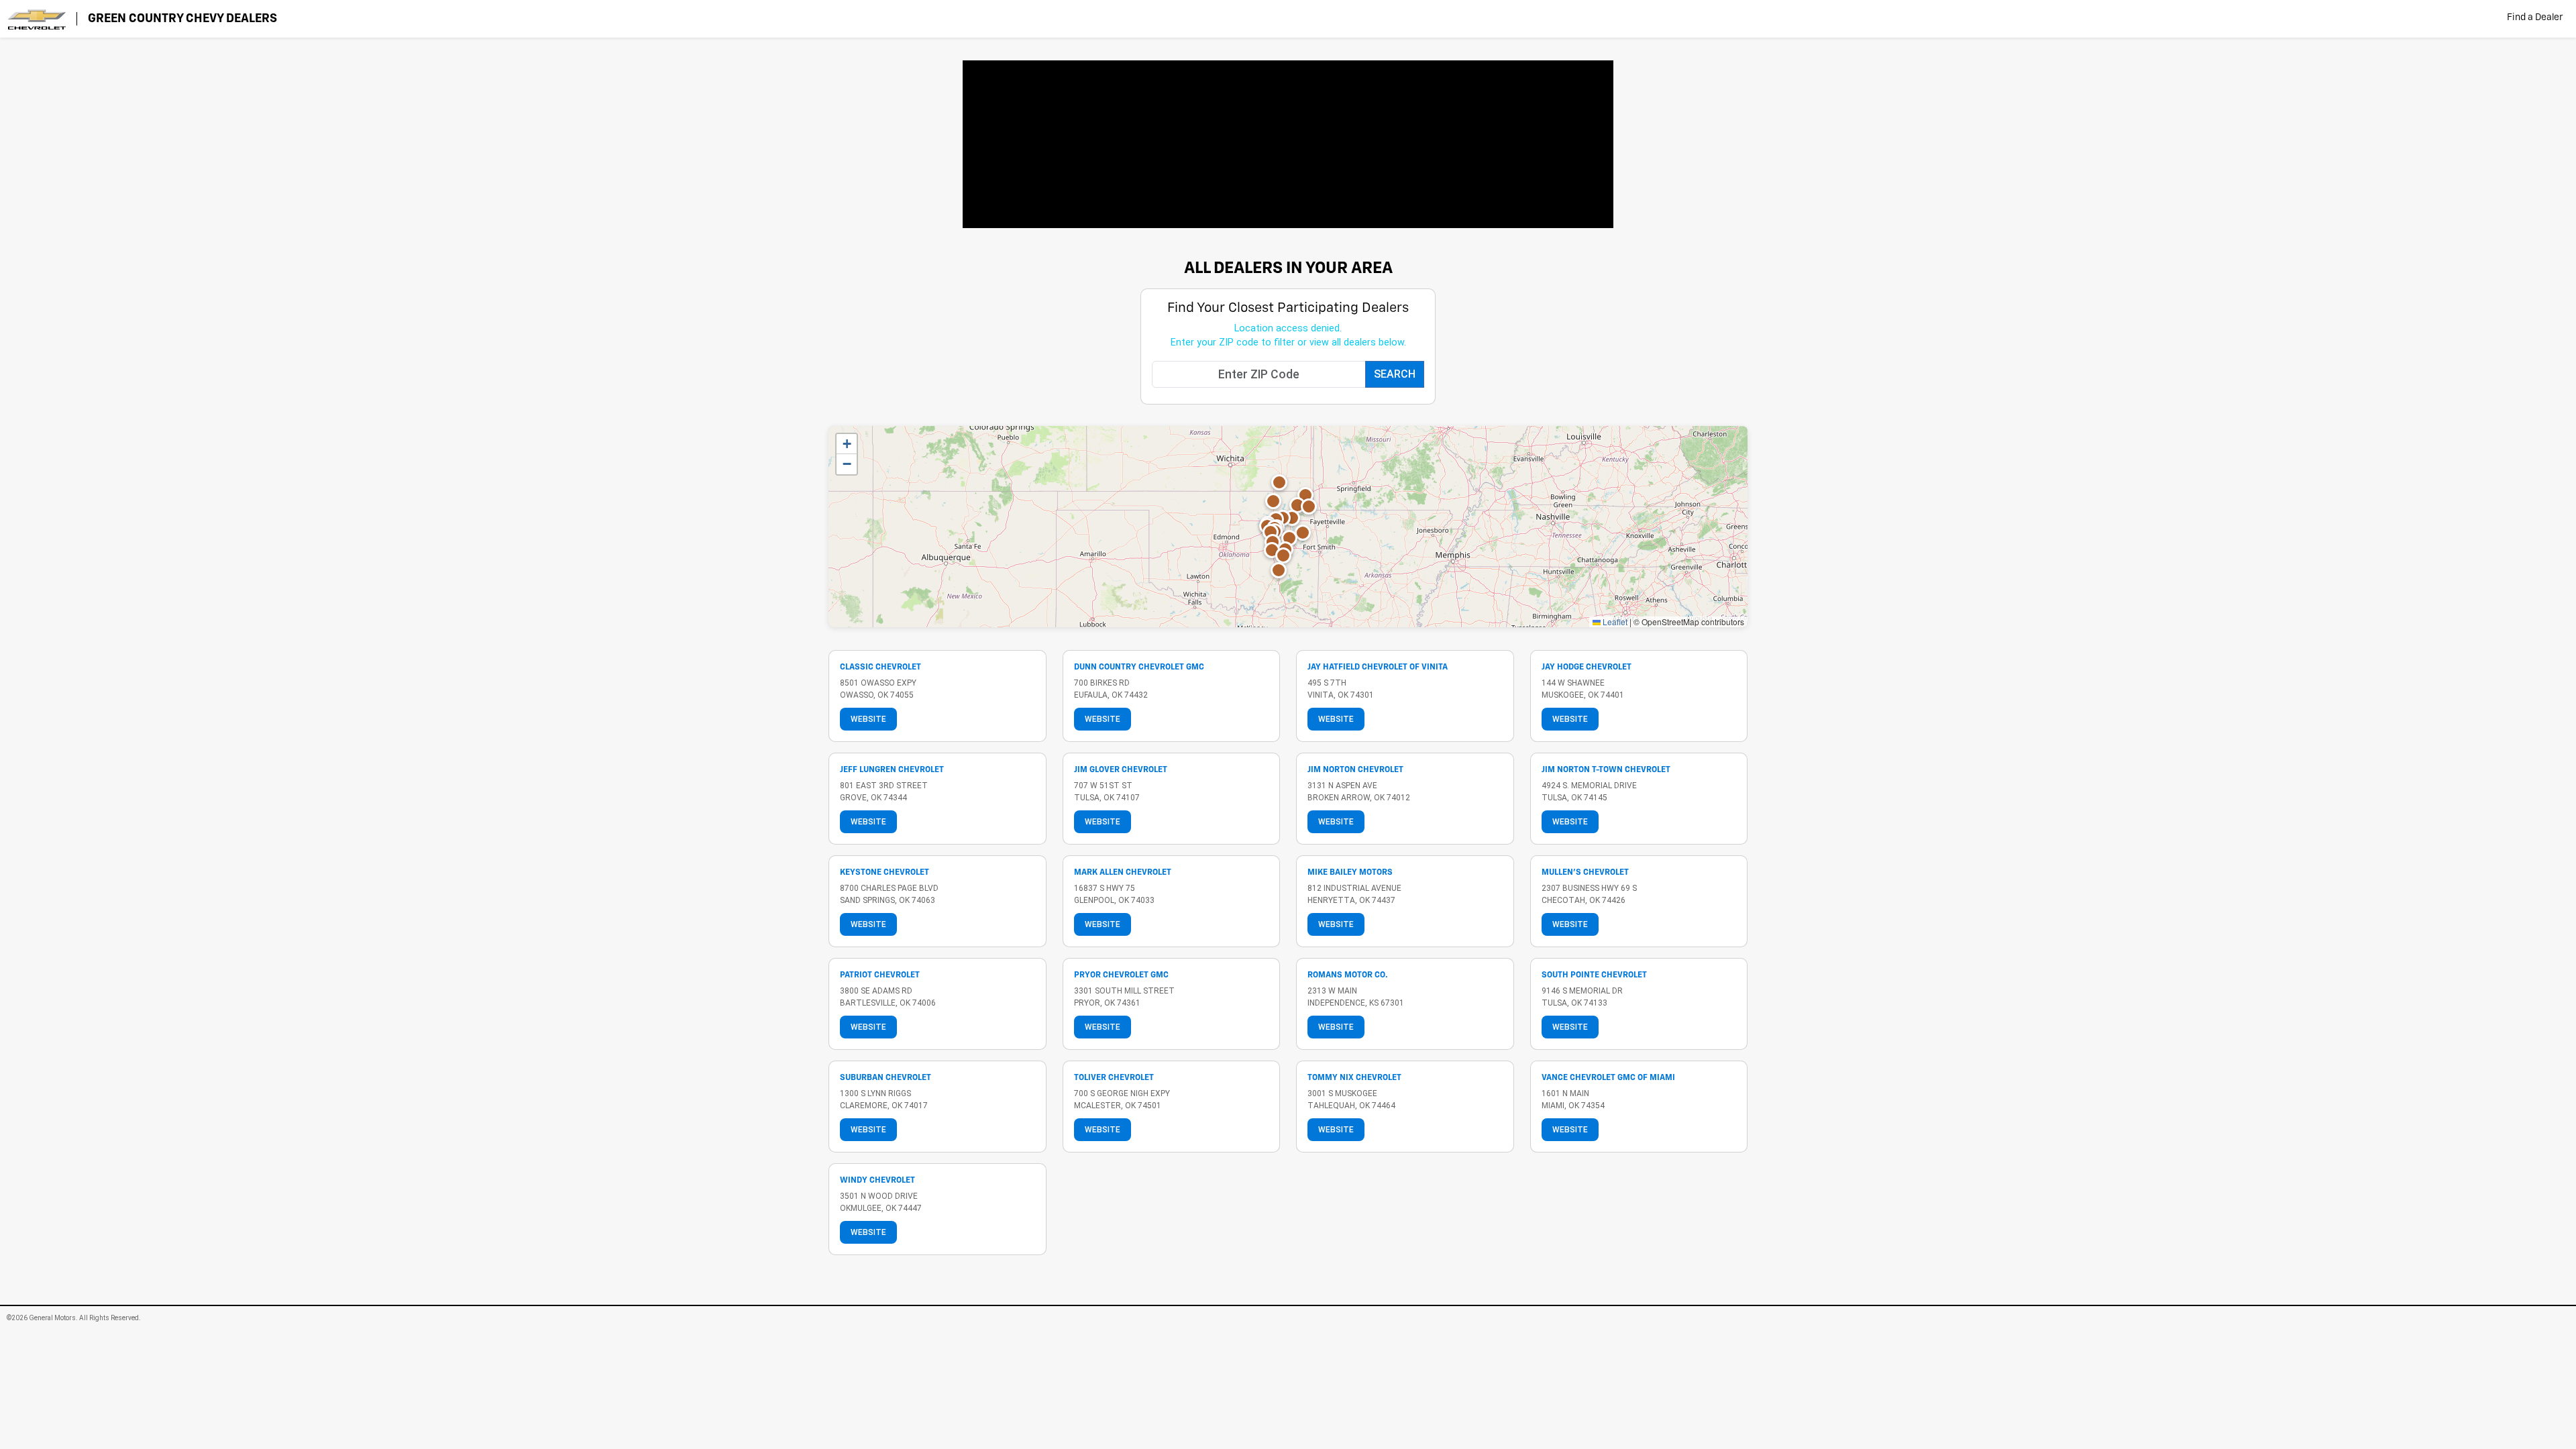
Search (1395, 374)
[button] (1283, 555)
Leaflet (1614, 622)
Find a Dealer (2535, 17)
